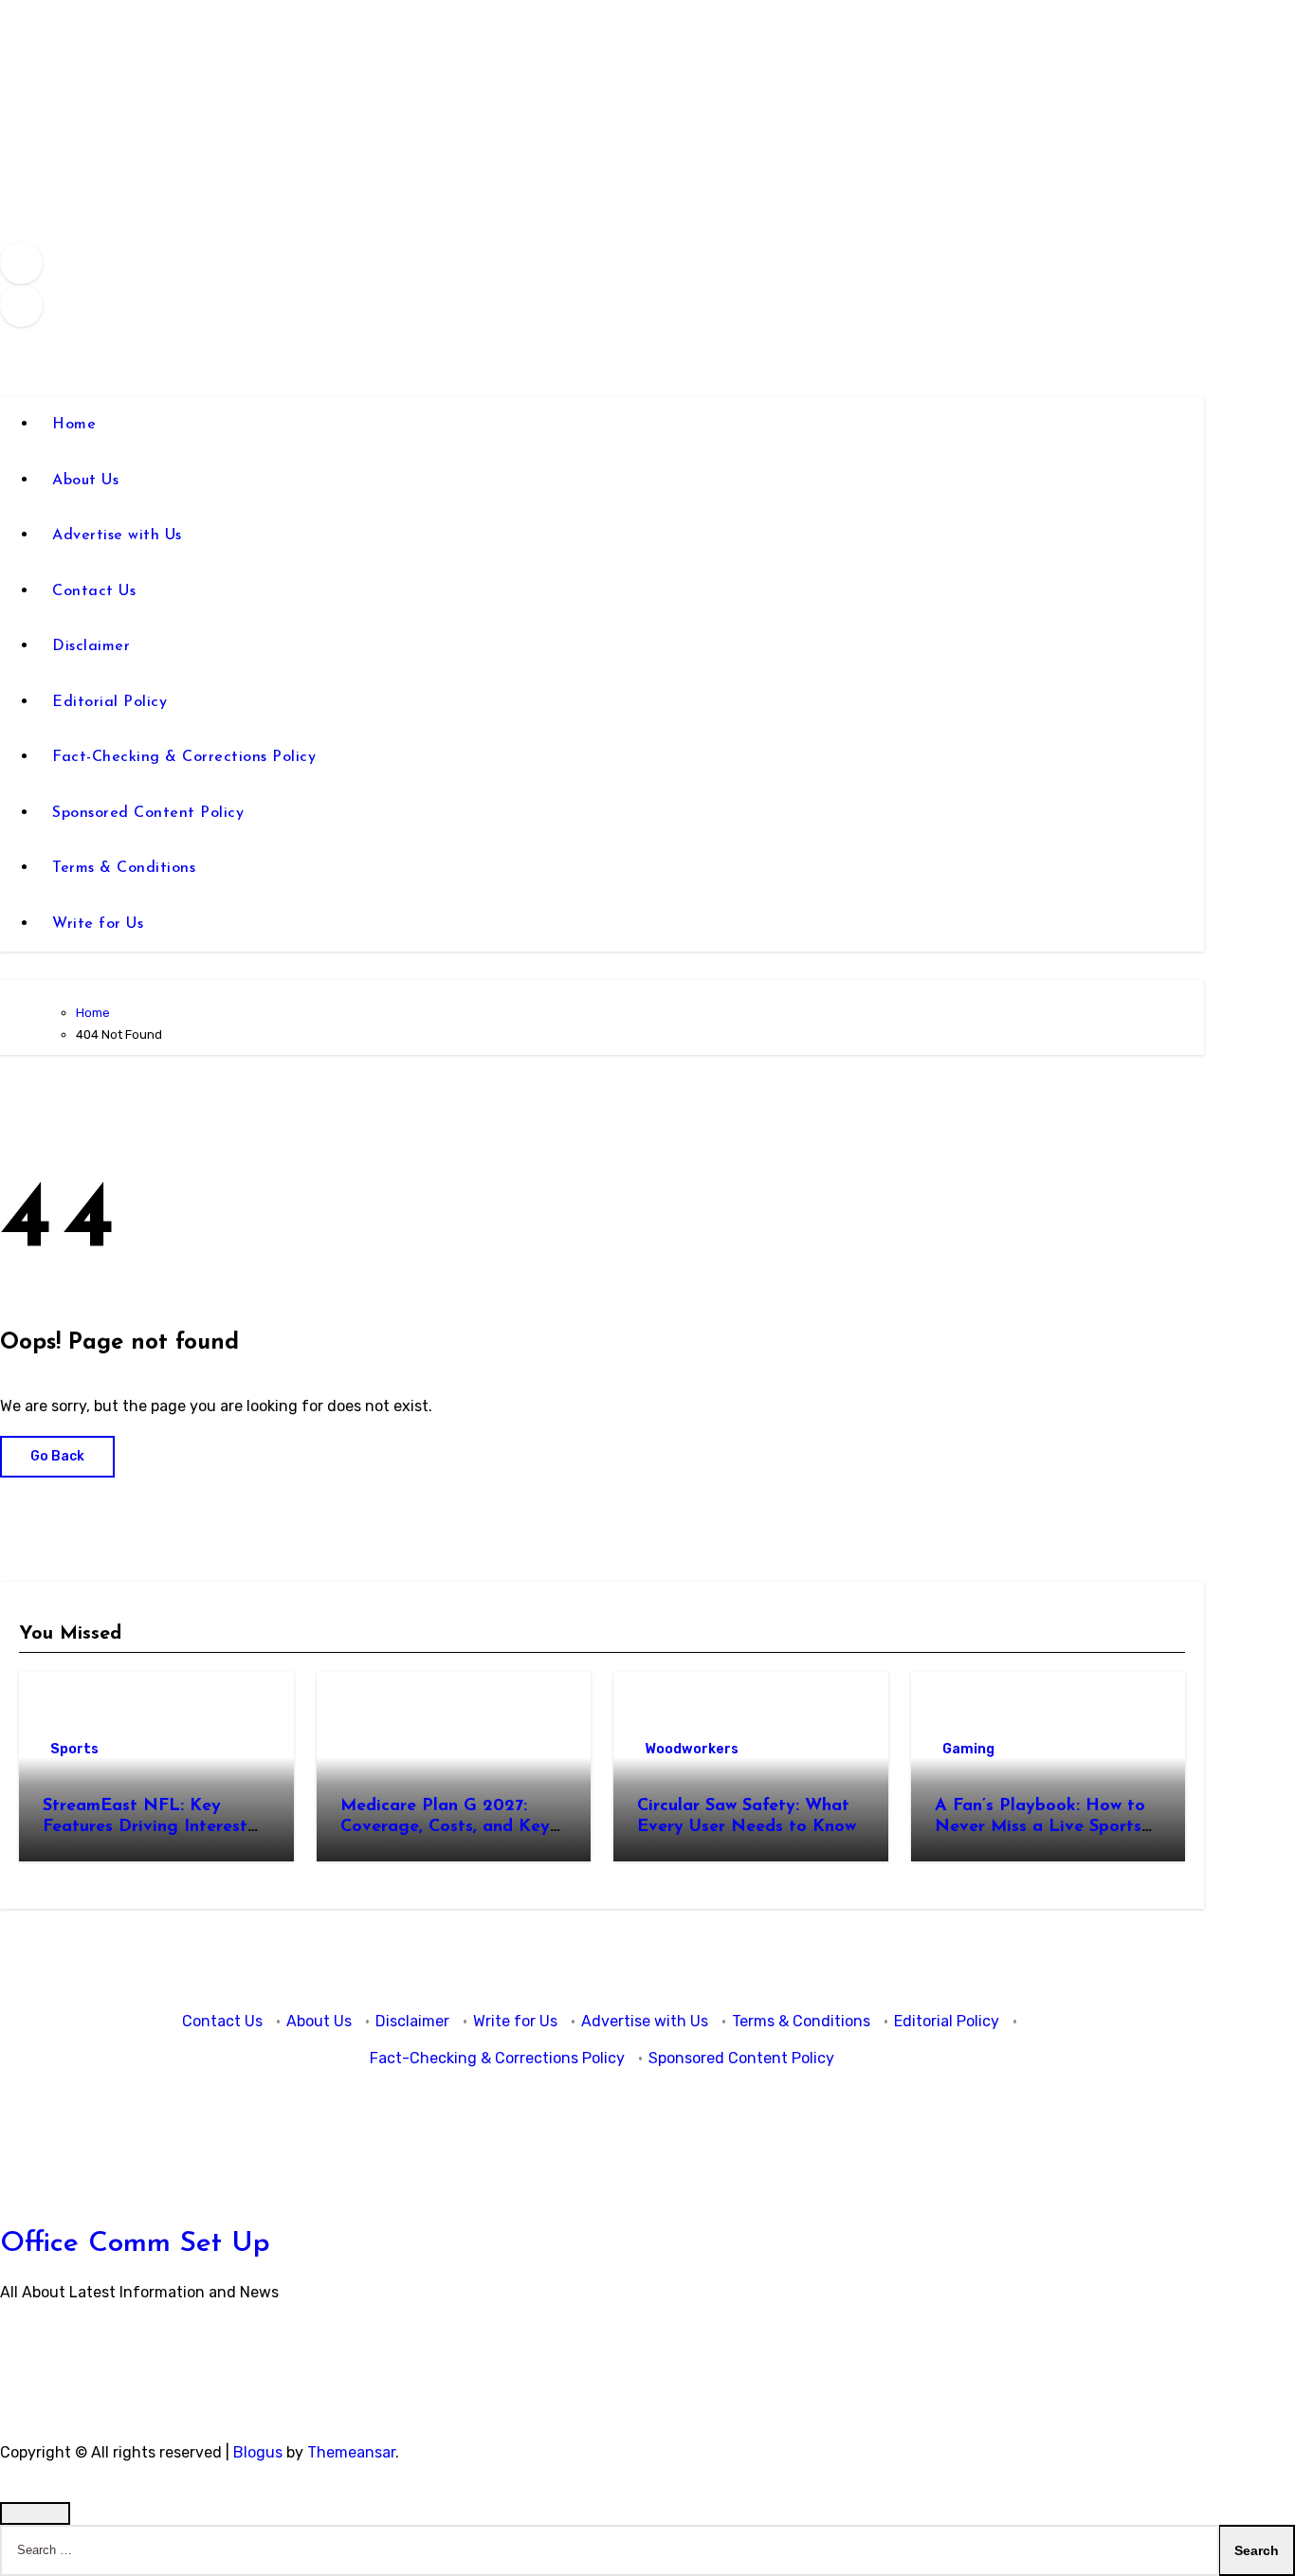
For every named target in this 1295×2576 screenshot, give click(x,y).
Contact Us (94, 591)
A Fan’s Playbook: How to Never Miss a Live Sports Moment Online (1040, 1827)
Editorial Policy (109, 702)
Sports (74, 1749)
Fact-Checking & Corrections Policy (184, 757)
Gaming (968, 1749)
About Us (85, 481)
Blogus (258, 2452)
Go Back (57, 1456)
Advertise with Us (117, 535)
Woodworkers (692, 1749)
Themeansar (351, 2452)
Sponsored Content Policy (148, 813)
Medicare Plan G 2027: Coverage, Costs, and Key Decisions (445, 1827)
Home (74, 425)
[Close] (35, 2513)
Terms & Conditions (124, 868)
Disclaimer (91, 646)
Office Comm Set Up (135, 2244)
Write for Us (98, 924)
